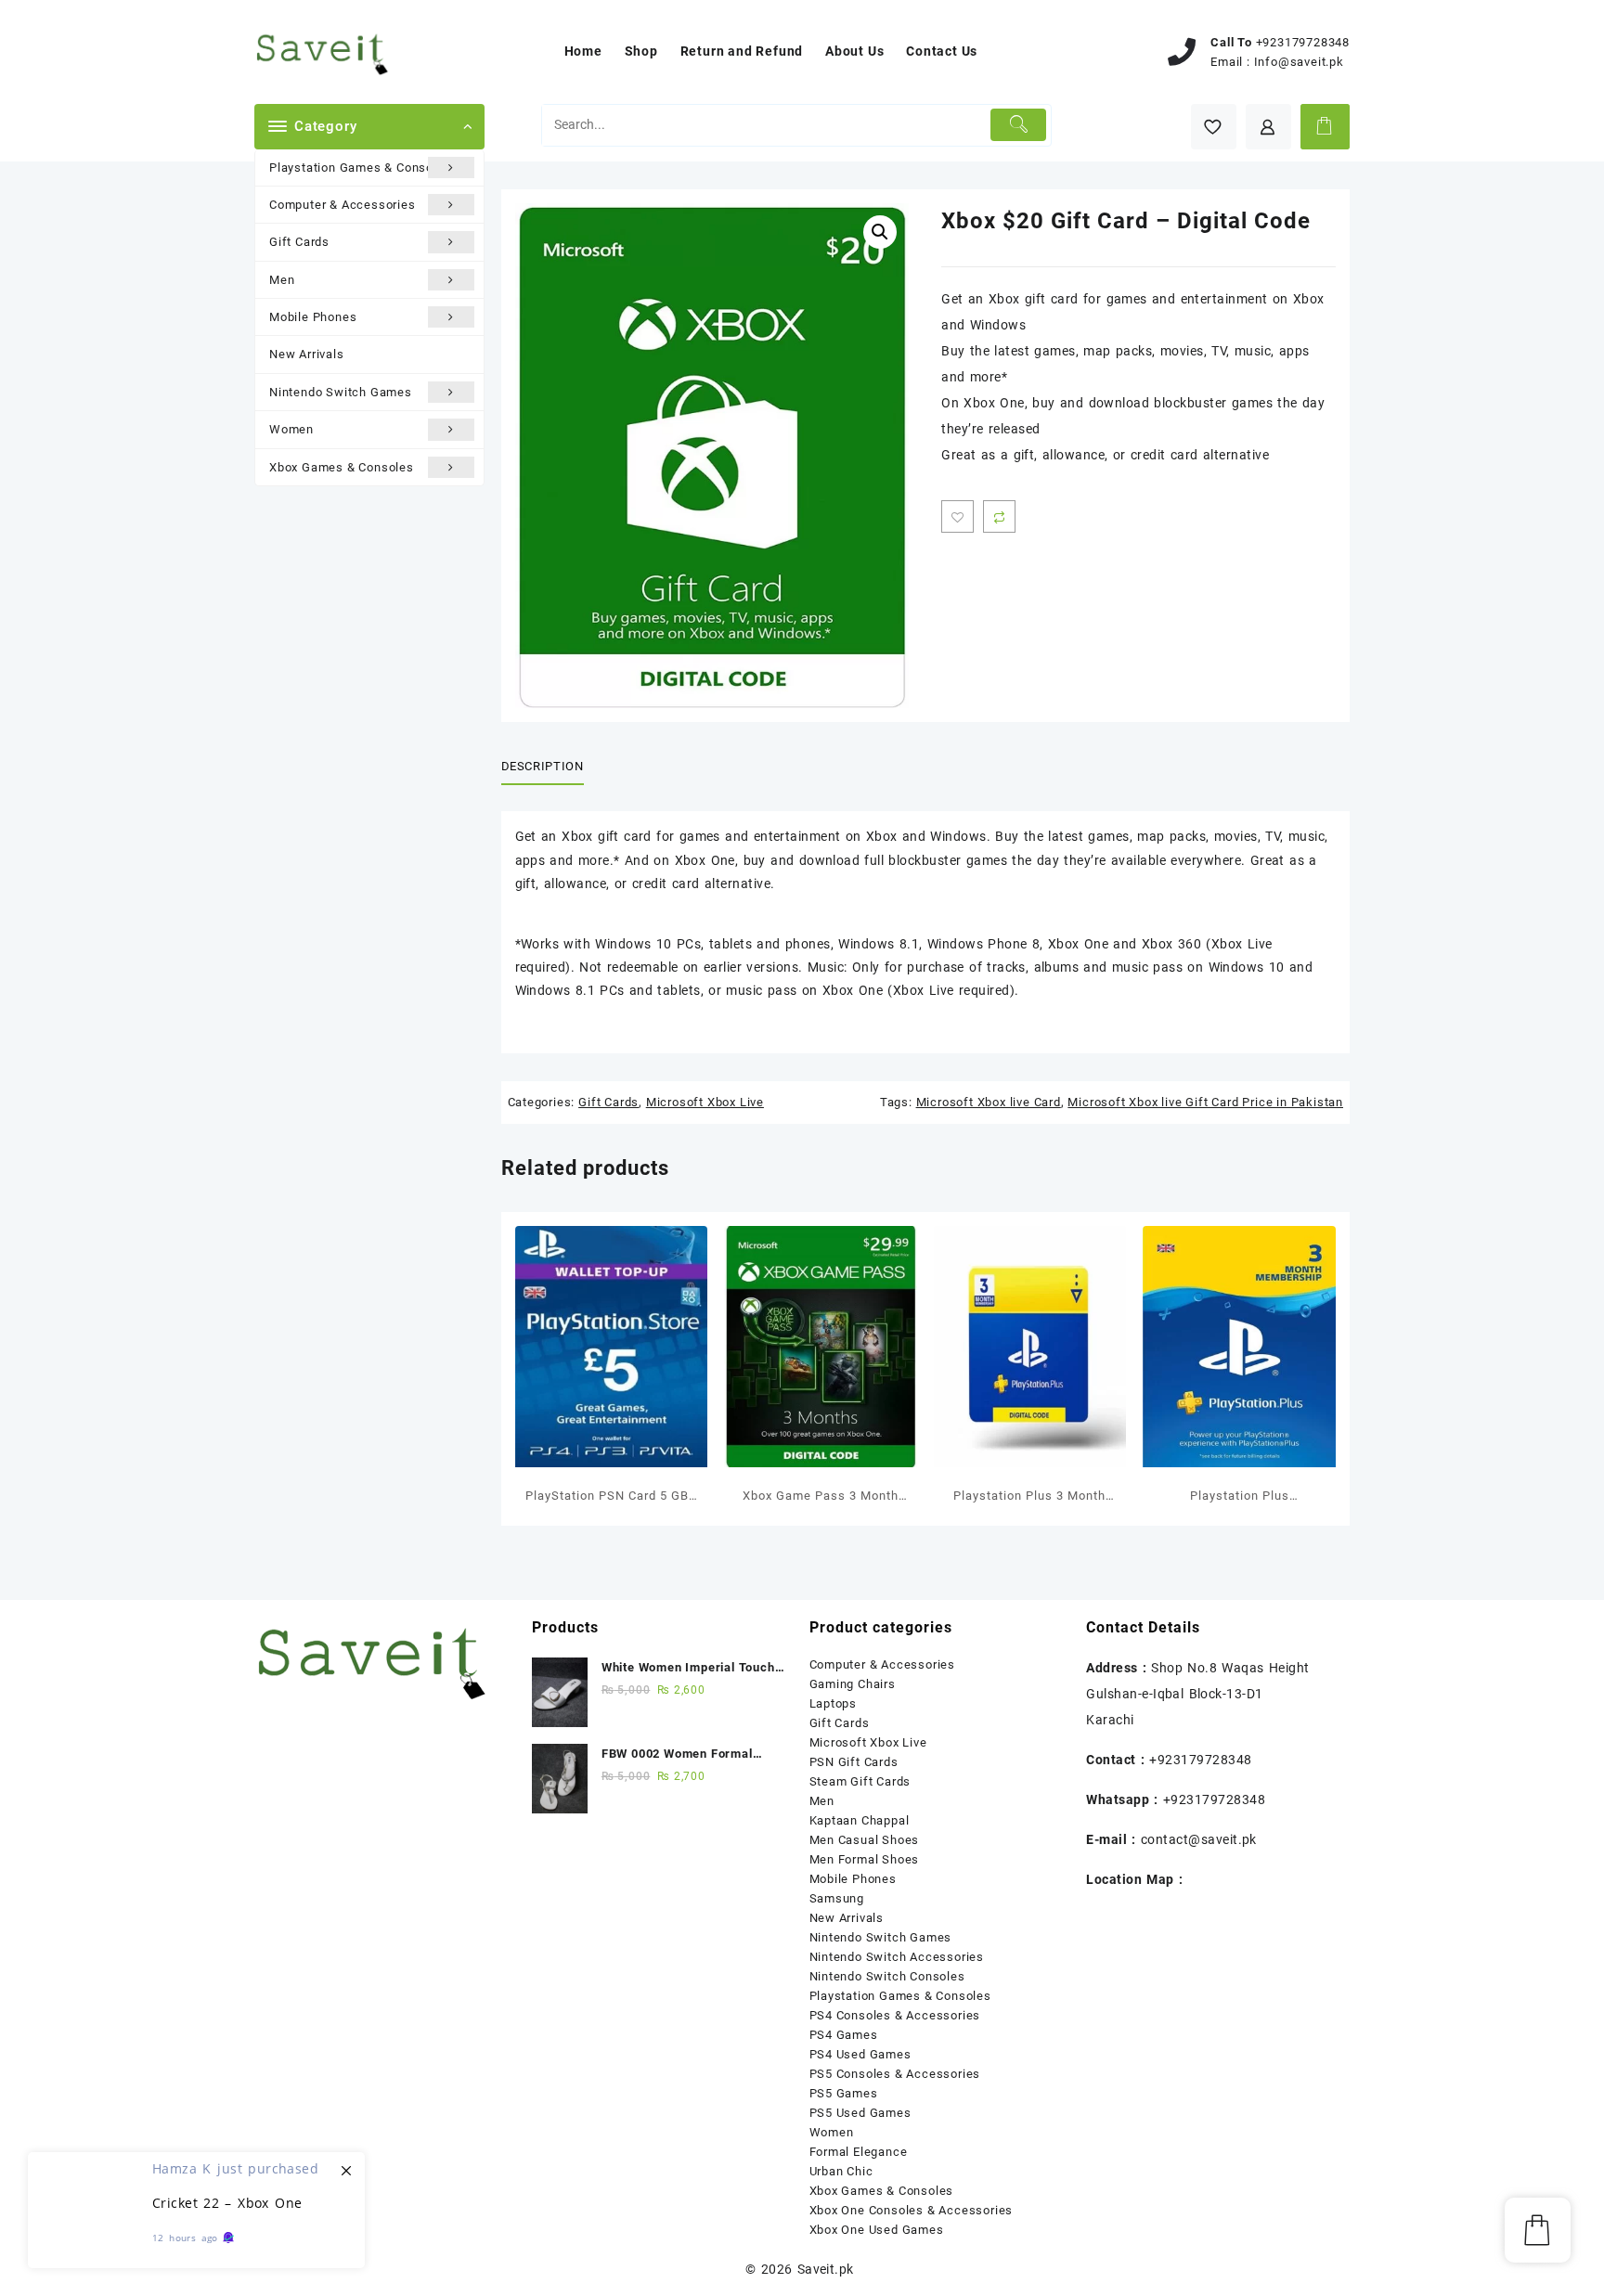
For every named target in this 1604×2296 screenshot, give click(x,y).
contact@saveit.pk (1199, 1839)
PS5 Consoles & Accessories (895, 2074)
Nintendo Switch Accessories (897, 1957)
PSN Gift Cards (854, 1762)
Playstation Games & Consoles (360, 168)
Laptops (834, 1703)
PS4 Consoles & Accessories (895, 2015)
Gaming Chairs (853, 1684)
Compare (999, 516)
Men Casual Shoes (865, 1840)
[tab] (550, 767)
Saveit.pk (826, 2269)
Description (543, 766)
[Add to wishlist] (957, 516)
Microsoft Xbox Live (705, 1102)
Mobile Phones (313, 317)
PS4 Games (844, 2035)
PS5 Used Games (860, 2113)
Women (291, 429)
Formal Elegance (859, 2152)
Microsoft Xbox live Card (989, 1102)
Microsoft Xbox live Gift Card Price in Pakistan (1205, 1102)
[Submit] (1019, 125)
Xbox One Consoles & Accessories (912, 2210)
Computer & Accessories (343, 205)
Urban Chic (841, 2171)
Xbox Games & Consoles (342, 467)
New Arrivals (307, 354)
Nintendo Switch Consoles (887, 1976)
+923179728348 (1303, 42)
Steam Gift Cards (860, 1781)
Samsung (837, 1898)
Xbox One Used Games (877, 2230)
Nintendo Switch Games (341, 392)
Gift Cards (299, 242)
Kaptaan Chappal (860, 1820)
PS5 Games (844, 2093)
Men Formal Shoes (865, 1859)
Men (282, 280)
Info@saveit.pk (1299, 62)
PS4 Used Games (860, 2054)
